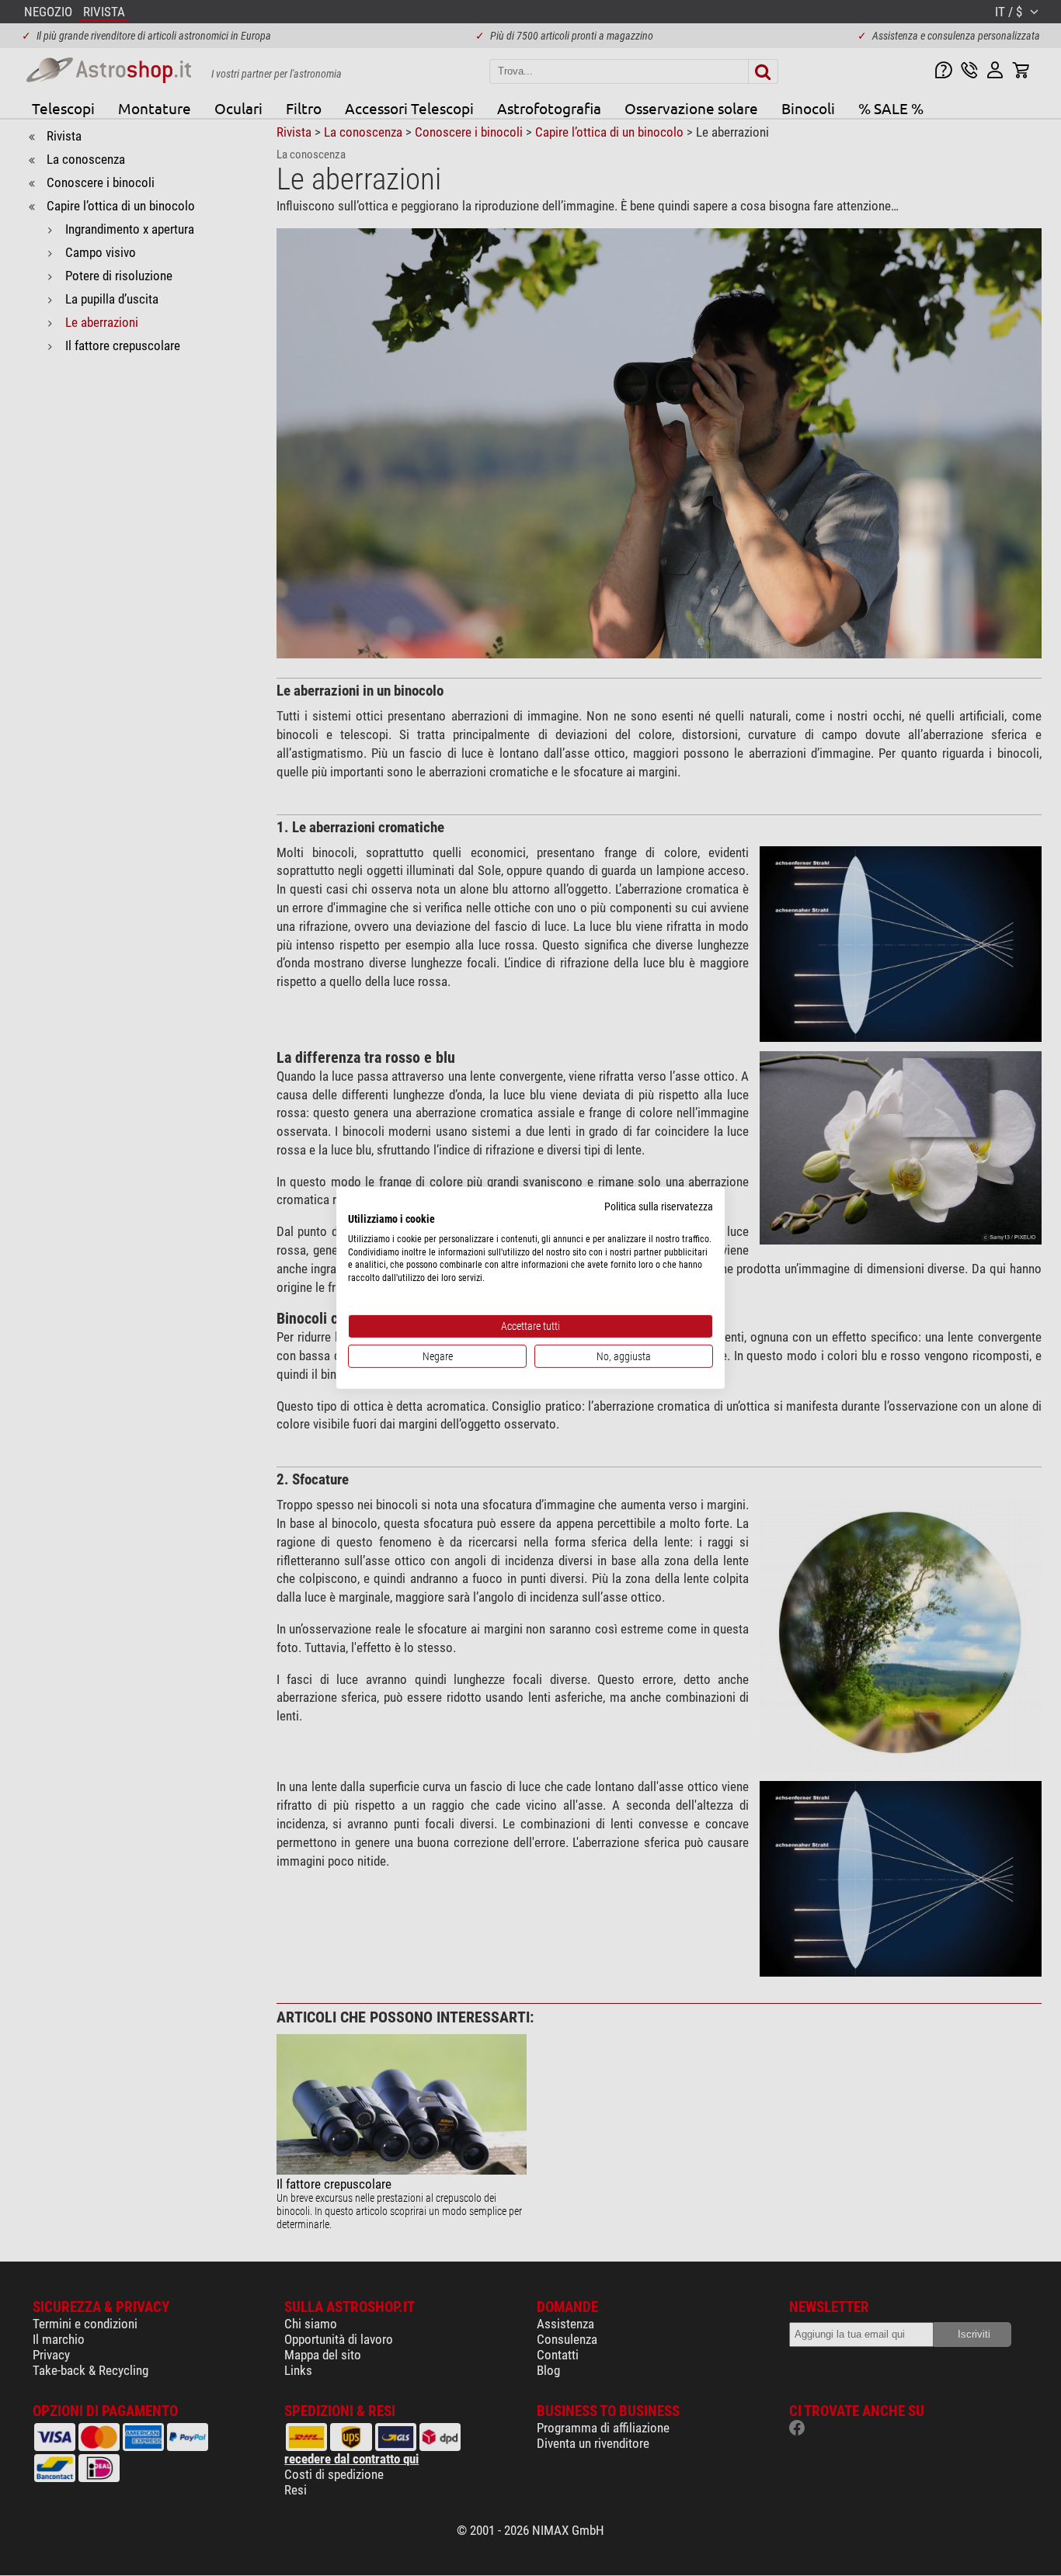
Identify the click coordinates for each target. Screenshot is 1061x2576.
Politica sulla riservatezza (659, 1206)
